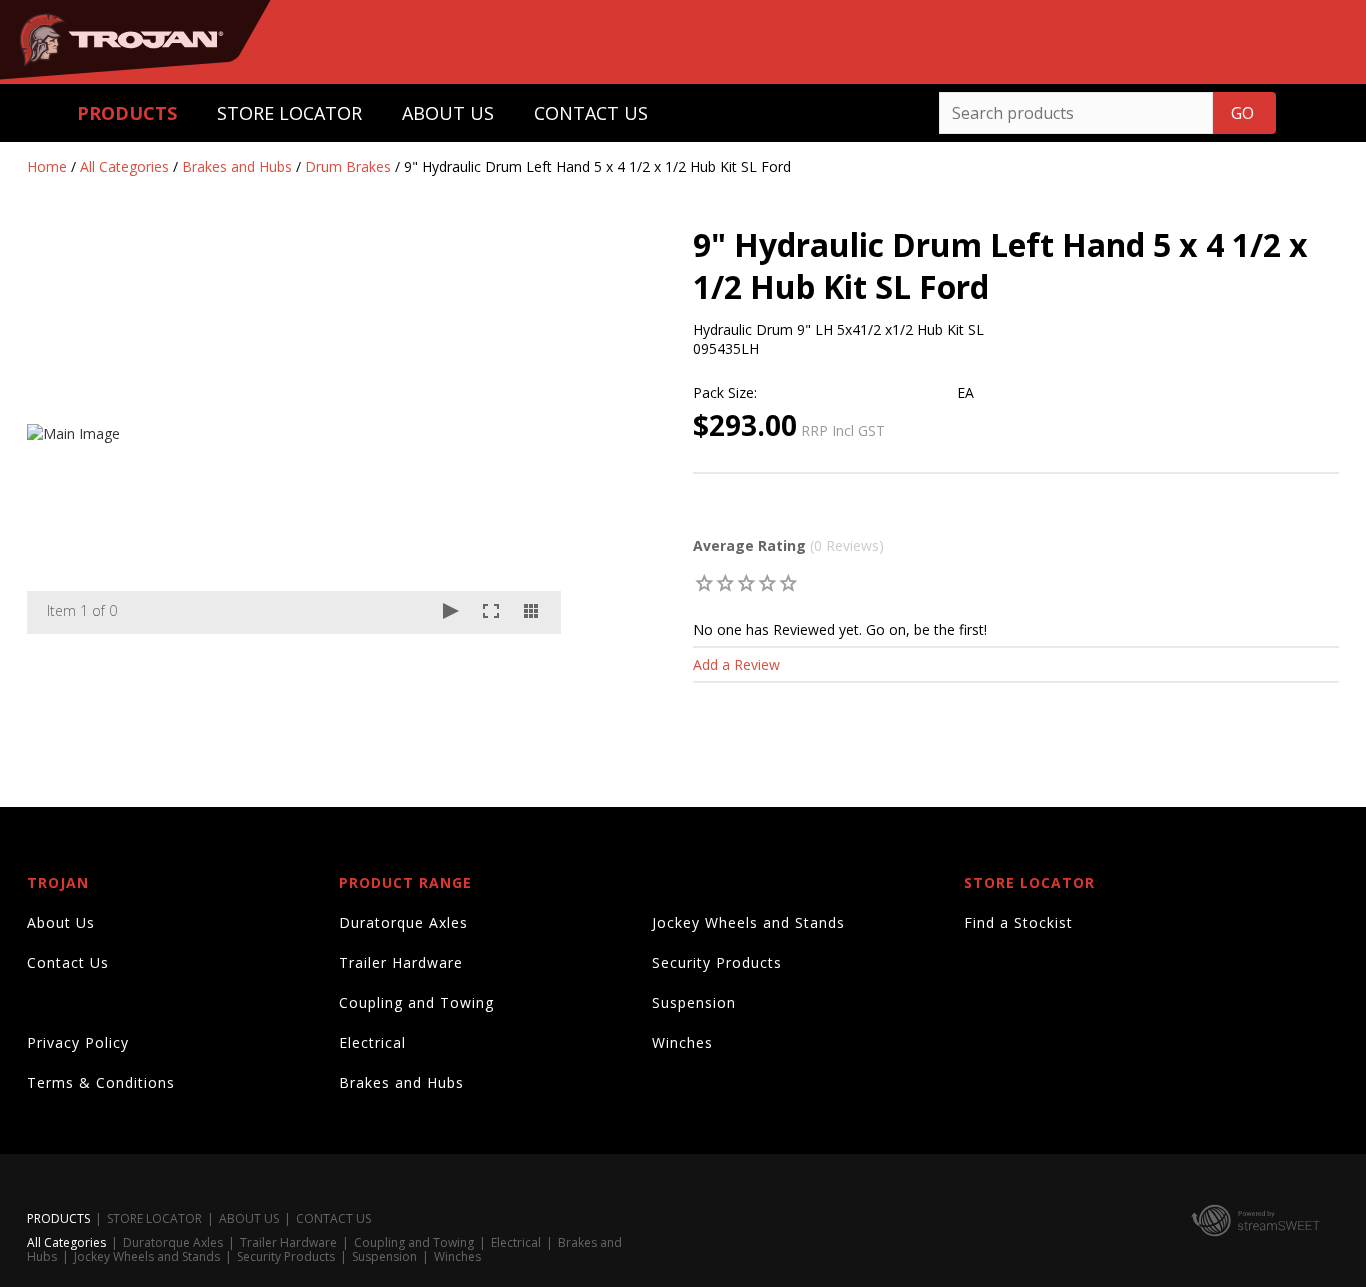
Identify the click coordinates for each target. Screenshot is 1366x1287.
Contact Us (68, 962)
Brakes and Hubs (237, 166)
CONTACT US (591, 113)
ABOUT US (448, 113)
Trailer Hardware (401, 962)
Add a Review (736, 664)
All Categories (124, 166)
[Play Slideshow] (451, 612)
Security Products (717, 962)
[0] (704, 582)
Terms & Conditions (101, 1082)
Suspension (694, 1002)
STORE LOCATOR (289, 113)
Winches (682, 1042)
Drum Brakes (348, 166)
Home (47, 166)
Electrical (372, 1042)
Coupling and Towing (416, 1002)
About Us (61, 922)
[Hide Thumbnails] (531, 612)
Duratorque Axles (403, 922)
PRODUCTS (127, 113)
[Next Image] (527, 434)
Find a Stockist (1018, 922)
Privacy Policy (78, 1042)
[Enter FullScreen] (491, 612)
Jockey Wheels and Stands (748, 922)
